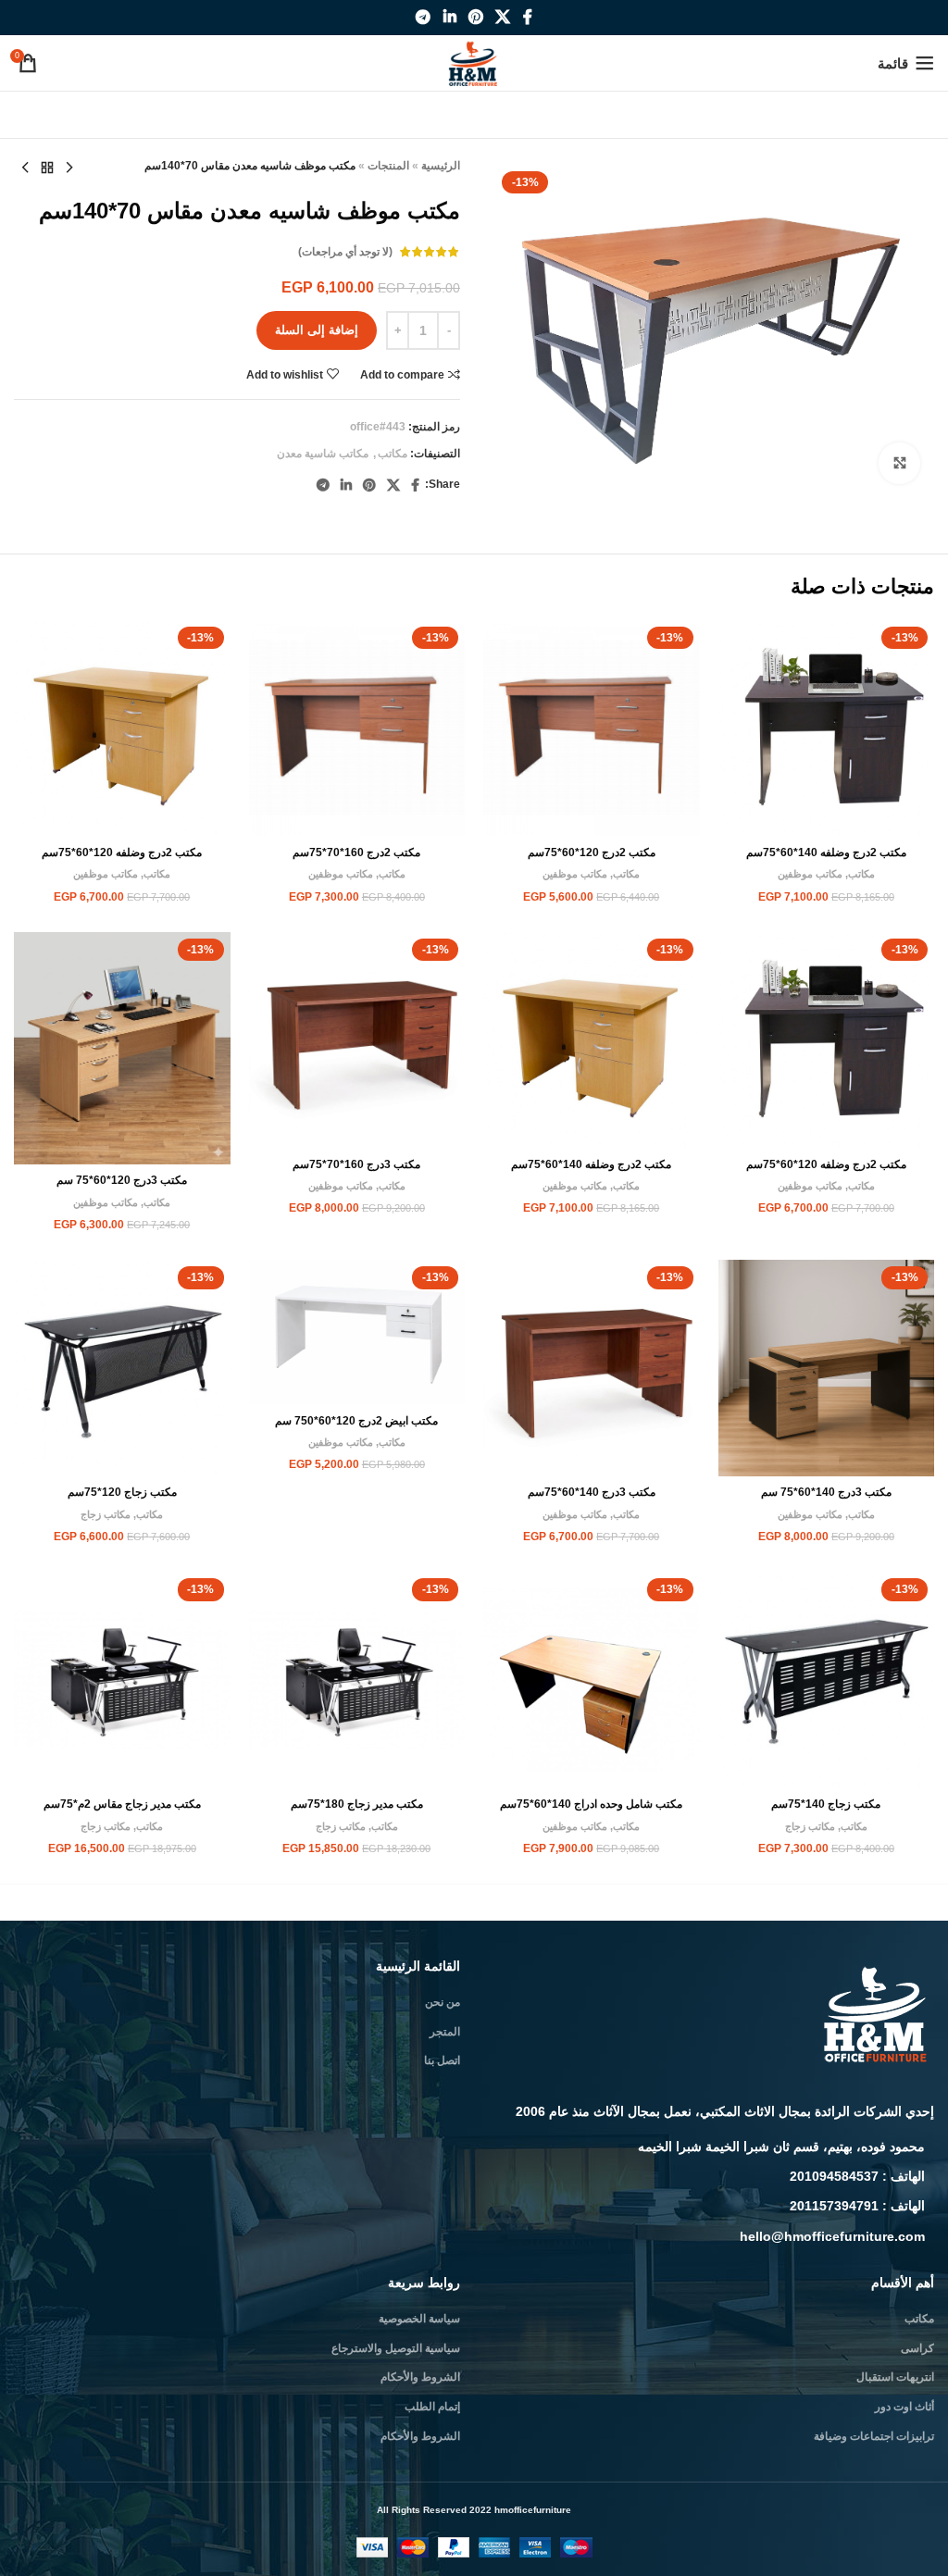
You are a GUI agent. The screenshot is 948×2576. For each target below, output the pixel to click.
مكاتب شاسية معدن (323, 454)
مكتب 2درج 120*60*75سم (592, 852)
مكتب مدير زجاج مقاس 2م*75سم (122, 1804)
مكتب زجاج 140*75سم (826, 1804)
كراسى (917, 2348)
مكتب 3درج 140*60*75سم (592, 1492)
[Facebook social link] (527, 17)
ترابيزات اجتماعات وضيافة (874, 2436)
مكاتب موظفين (810, 874)
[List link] (711, 2147)
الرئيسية (441, 166)
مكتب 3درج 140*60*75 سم (826, 1492)
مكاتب (393, 454)
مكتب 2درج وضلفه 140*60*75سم (826, 852)
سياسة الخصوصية (419, 2319)
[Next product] (25, 168)
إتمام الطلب (432, 2407)
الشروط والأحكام (420, 2377)
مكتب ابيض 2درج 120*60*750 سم (356, 1421)
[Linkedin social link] (449, 17)
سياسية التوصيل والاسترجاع (396, 2348)
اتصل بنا (442, 2060)
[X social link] (503, 17)
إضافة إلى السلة (317, 330)
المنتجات (388, 166)
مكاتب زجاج (106, 1514)
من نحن (443, 2002)
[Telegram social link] (424, 17)
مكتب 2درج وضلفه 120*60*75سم (122, 852)
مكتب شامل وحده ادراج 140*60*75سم (591, 1804)
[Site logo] (474, 62)
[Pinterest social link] (475, 17)
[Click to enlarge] (899, 463)
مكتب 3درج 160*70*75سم (356, 1164)
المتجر (445, 2032)
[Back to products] (47, 168)
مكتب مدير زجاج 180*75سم (357, 1804)
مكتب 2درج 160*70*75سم (356, 852)
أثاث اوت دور (904, 2407)
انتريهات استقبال (895, 2377)
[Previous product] (69, 168)
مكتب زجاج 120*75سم (122, 1492)
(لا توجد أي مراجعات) (345, 252)
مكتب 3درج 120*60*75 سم (122, 1180)
